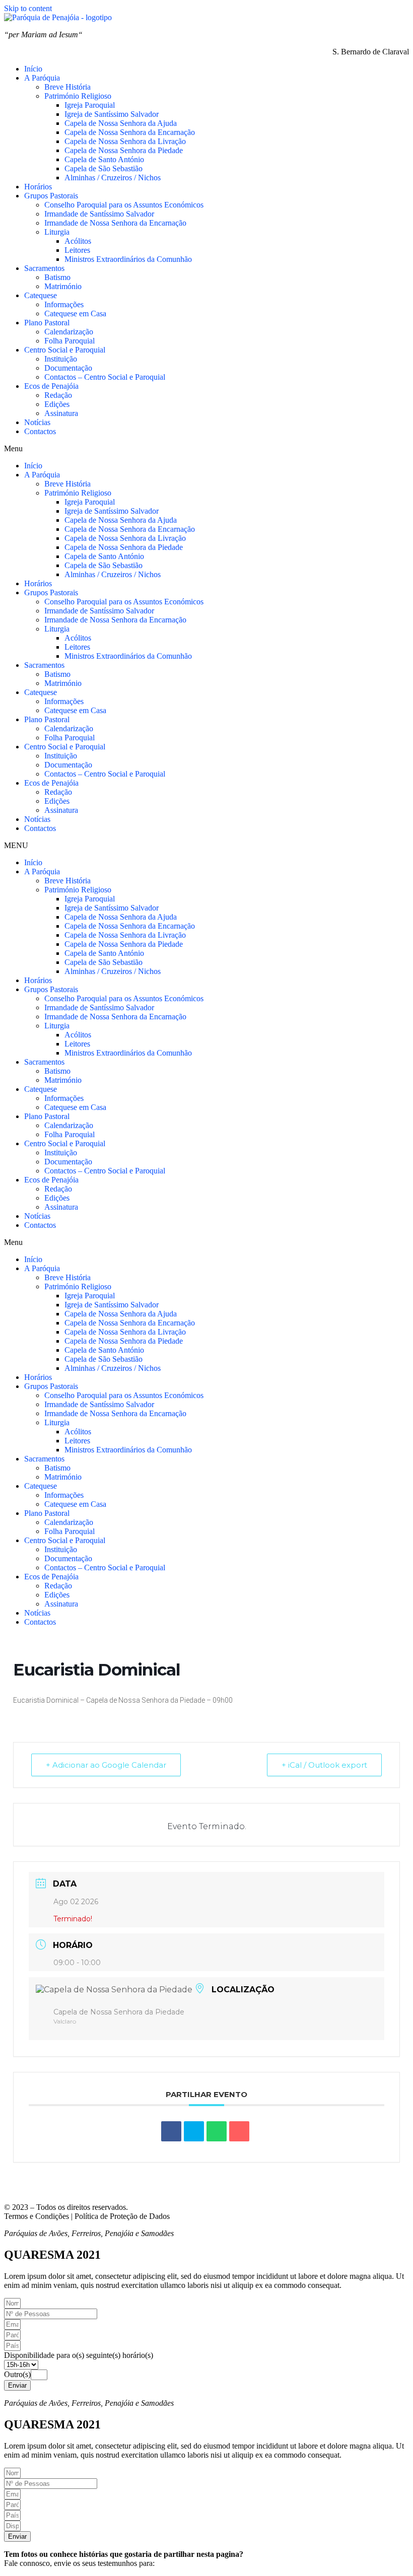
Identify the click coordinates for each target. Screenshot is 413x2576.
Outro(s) (17, 2374)
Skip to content (28, 8)
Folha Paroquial (70, 341)
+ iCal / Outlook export (324, 1765)
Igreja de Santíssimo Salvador (112, 114)
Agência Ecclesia (107, 2190)
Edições (57, 404)
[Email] (239, 2131)
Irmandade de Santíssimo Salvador (99, 214)
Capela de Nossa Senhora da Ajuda (121, 123)
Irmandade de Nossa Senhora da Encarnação (115, 223)
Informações (64, 304)
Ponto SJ (212, 2190)
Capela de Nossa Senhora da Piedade (124, 150)
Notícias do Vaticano (37, 2190)
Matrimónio (63, 286)
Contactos (40, 431)
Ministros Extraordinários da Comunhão (128, 259)
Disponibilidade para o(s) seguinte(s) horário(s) (79, 2355)
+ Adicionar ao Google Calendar (106, 1765)
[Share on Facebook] (171, 2131)
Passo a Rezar (166, 2190)
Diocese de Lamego (267, 2190)
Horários (38, 187)
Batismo (57, 277)
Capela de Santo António (104, 159)
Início (33, 69)
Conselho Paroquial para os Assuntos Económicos (124, 205)
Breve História (67, 87)
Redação (58, 395)
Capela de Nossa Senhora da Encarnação (130, 132)
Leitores (77, 250)
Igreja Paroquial (90, 105)
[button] (206, 449)
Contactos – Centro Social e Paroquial (105, 377)
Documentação (68, 368)
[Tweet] (194, 2131)
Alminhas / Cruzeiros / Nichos (113, 178)
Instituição (61, 359)
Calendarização (69, 332)
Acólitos (78, 241)
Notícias (37, 422)
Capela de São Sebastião (104, 168)
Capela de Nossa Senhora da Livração (125, 141)
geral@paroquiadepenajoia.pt (203, 2563)
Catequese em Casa (75, 314)
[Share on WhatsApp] (217, 2131)
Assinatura (61, 413)
